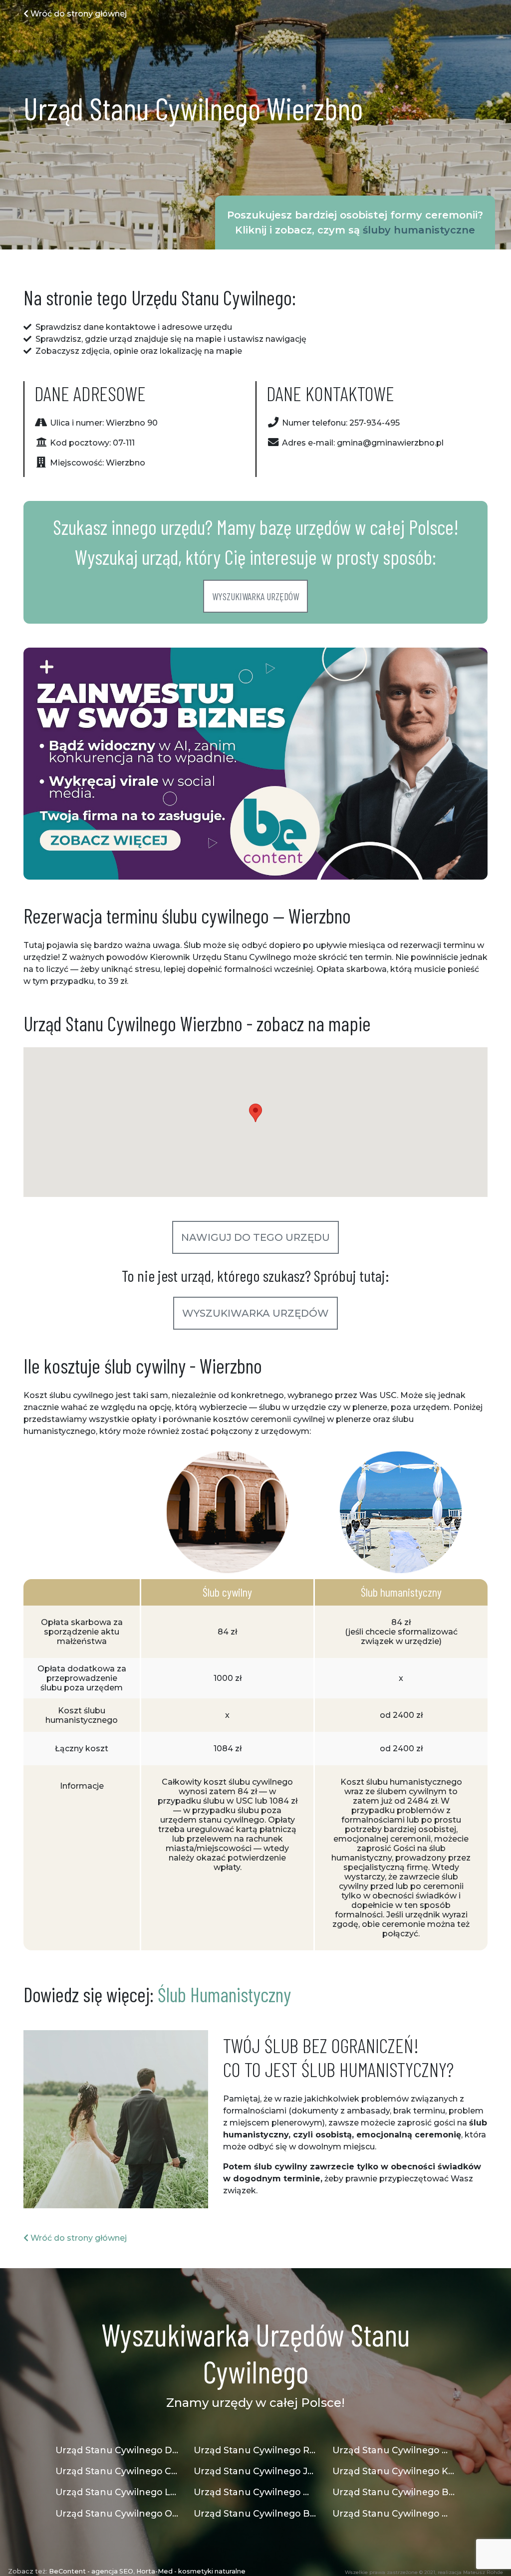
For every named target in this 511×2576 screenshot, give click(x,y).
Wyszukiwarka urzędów (255, 596)
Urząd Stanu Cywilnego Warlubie (394, 2513)
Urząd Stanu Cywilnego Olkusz (117, 2513)
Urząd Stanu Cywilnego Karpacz (394, 2471)
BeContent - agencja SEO (91, 2571)
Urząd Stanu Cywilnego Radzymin (255, 2450)
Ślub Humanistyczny (224, 1994)
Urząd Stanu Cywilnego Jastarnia (255, 2471)
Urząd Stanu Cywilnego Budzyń (255, 2513)
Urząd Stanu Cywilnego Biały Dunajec (394, 2492)
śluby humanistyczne (419, 230)
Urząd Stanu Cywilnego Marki (394, 2450)
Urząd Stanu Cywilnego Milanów (255, 2492)
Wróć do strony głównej (78, 14)
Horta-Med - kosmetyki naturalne (191, 2571)
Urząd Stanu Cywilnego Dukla (117, 2450)
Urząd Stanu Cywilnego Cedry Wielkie (117, 2471)
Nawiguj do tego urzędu (255, 1237)
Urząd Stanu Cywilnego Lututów (117, 2492)
